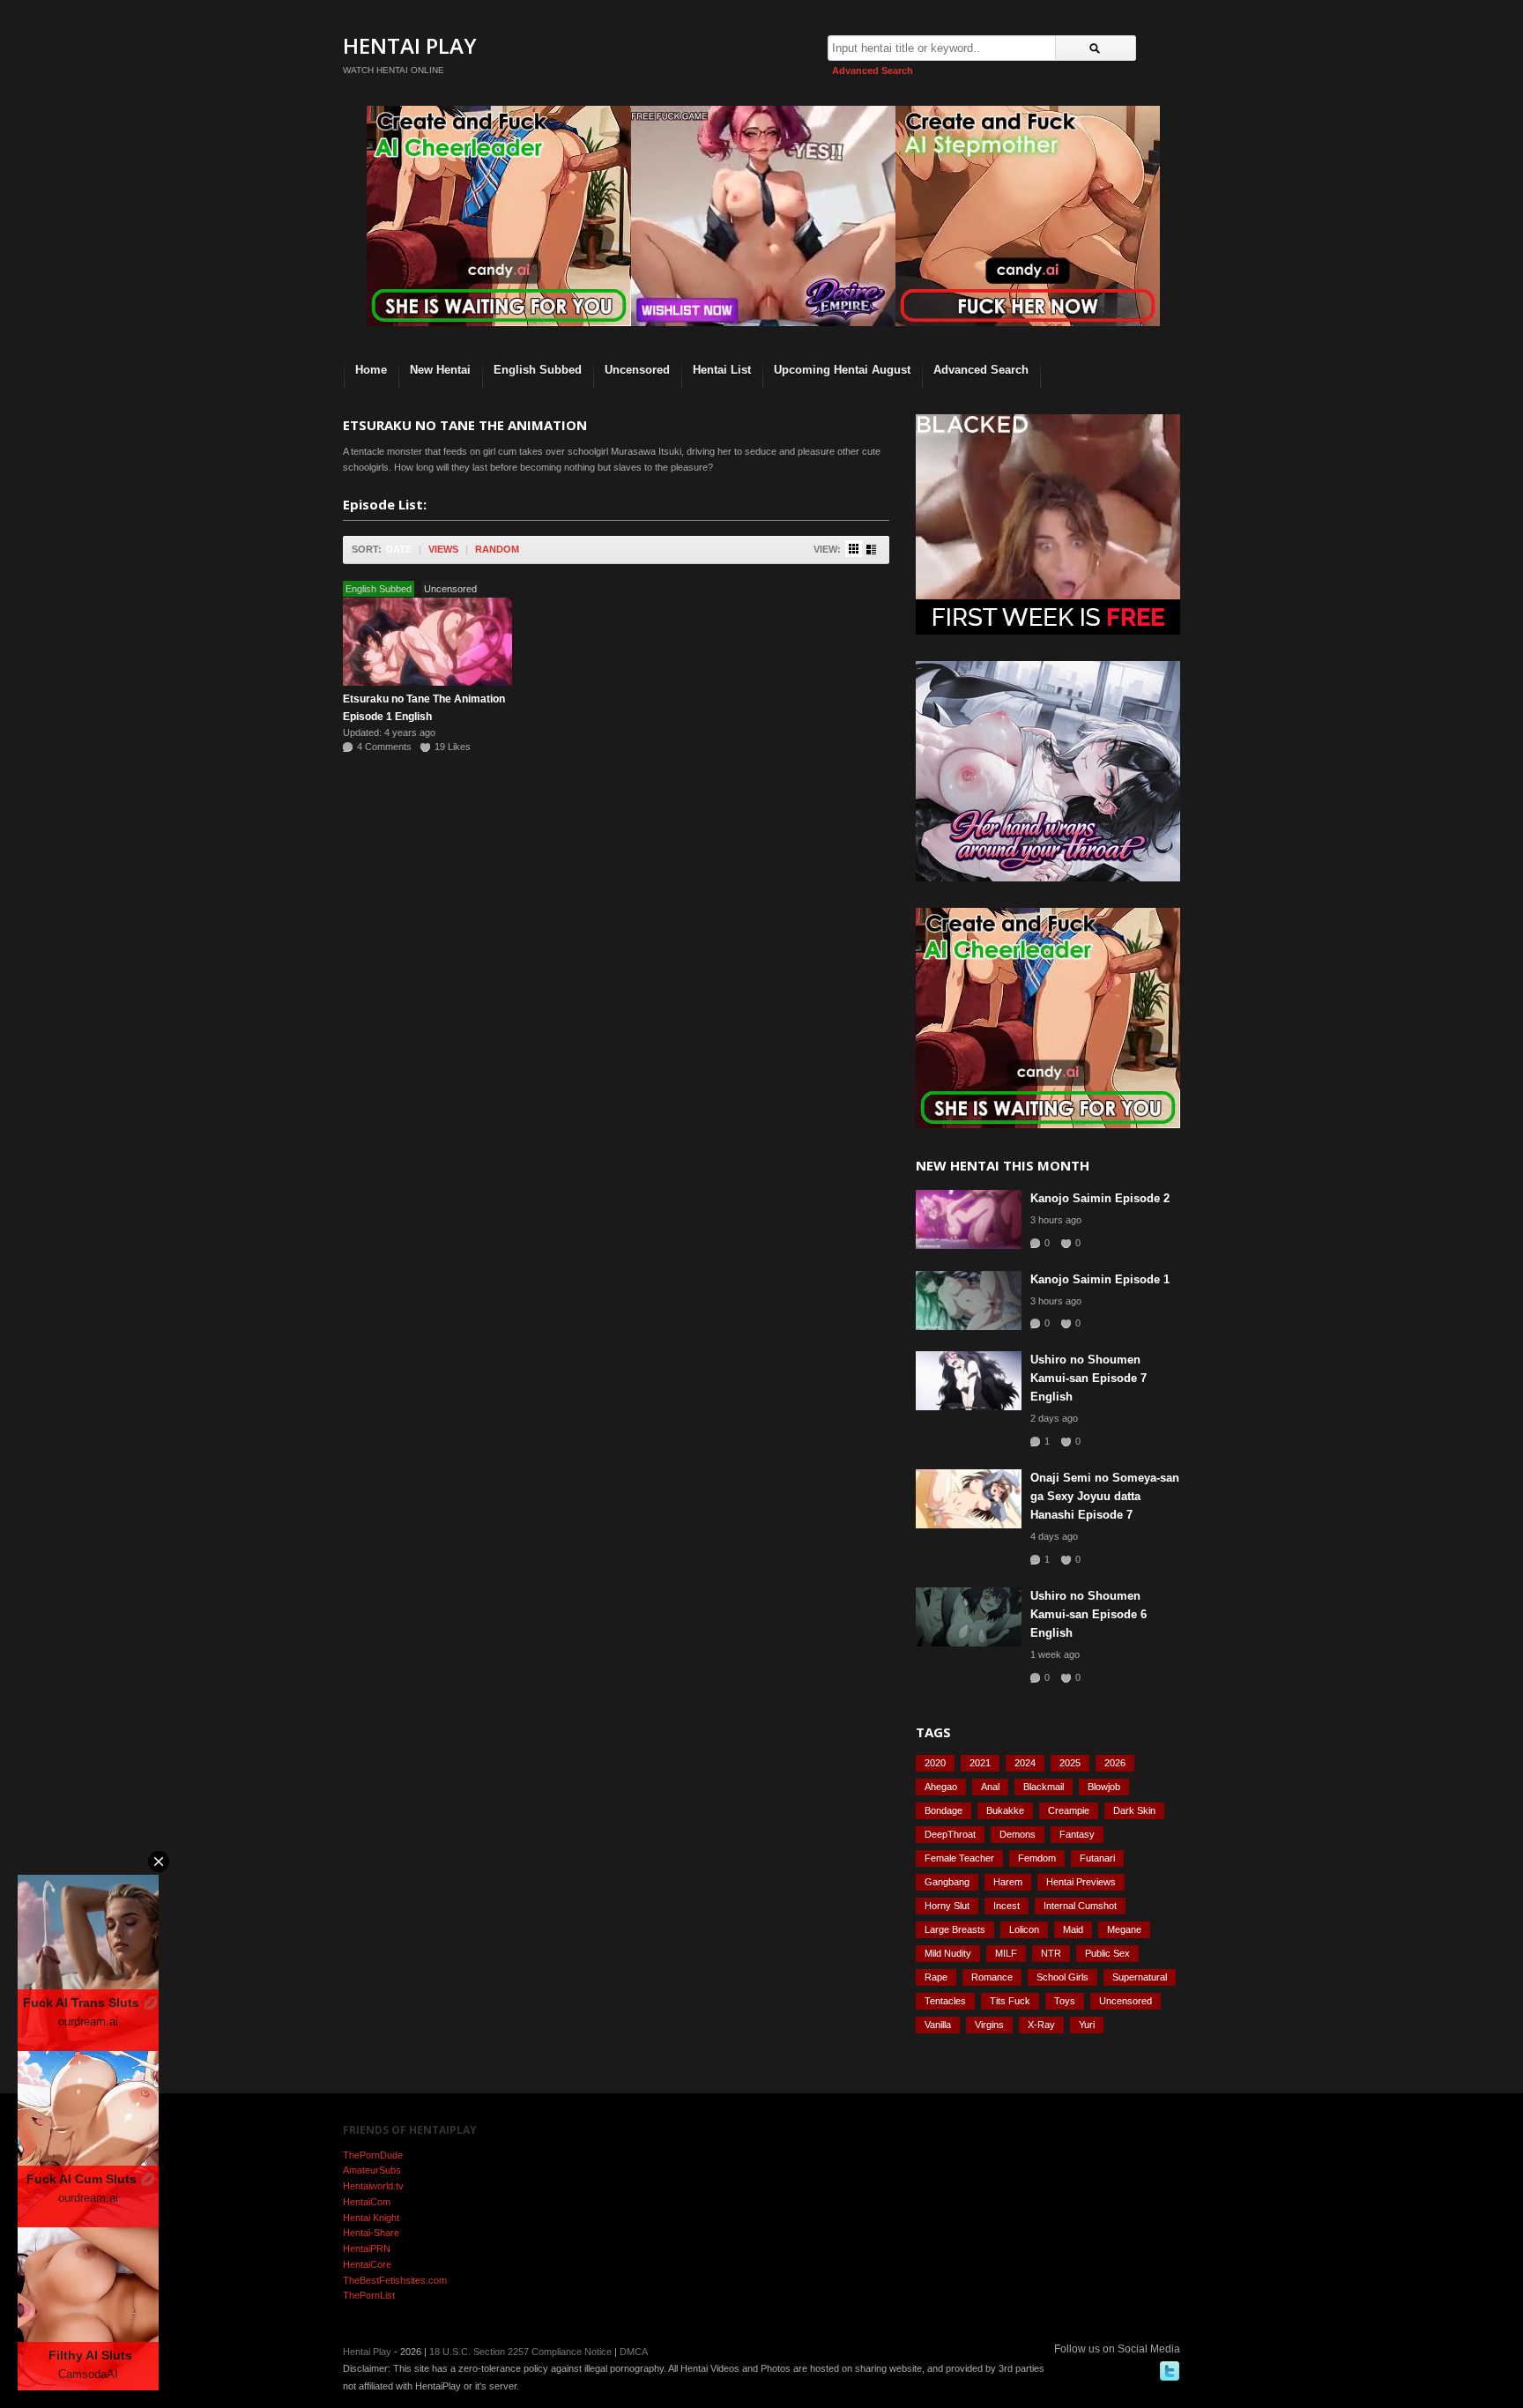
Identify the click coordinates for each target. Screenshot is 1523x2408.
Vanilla (938, 2025)
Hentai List (722, 370)
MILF (1006, 1953)
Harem (1008, 1882)
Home (371, 370)
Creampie (1069, 1810)
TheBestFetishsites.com (395, 2280)
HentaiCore (367, 2264)
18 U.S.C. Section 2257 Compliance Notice (520, 2352)
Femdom (1037, 1858)
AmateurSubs (372, 2170)
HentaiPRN (367, 2248)
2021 (980, 1763)
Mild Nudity (948, 1953)
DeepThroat (950, 1834)
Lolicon (1024, 1929)
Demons (1018, 1834)
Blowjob (1104, 1787)
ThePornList (369, 2295)
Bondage (944, 1810)
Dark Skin (1134, 1810)
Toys (1065, 2001)
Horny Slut (947, 1906)
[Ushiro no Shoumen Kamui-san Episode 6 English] (969, 1617)
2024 (1025, 1763)
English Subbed (538, 370)
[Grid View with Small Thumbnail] (854, 549)
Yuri (1087, 2025)
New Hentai (440, 370)
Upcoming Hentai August (842, 370)
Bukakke (1005, 1810)
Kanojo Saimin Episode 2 (1100, 1198)
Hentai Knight (371, 2218)
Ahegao (941, 1787)
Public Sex (1107, 1953)
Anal (990, 1787)
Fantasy (1077, 1834)
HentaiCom (367, 2202)
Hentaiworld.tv (373, 2186)
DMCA (634, 2352)
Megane (1124, 1929)
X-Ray (1041, 2025)
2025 (1070, 1763)
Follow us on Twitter (1170, 2371)
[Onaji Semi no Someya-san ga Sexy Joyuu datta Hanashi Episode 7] (969, 1499)
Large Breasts (955, 1929)
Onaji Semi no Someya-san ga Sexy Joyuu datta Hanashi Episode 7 (1105, 1496)
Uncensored (637, 370)
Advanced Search (873, 71)
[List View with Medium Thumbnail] (871, 550)
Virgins (989, 2025)
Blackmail (1044, 1787)
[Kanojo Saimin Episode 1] (969, 1301)
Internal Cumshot (1080, 1906)
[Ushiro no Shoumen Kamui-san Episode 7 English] (969, 1381)
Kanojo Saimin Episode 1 (1100, 1279)
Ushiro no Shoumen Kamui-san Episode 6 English (1088, 1614)
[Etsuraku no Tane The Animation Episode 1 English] (427, 642)
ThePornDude (373, 2155)
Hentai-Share (371, 2233)
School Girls (1062, 1977)
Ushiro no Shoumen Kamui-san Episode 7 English (1088, 1378)
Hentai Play (410, 45)
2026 (1115, 1763)
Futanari (1097, 1858)
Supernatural (1140, 1977)
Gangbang (947, 1882)
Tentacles (945, 2001)
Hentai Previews (1081, 1882)
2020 (935, 1763)
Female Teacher (959, 1858)
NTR (1051, 1953)
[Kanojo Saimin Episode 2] (969, 1219)
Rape (936, 1977)
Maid (1073, 1929)
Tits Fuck (1010, 2001)
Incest (1007, 1906)
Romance (992, 1977)
